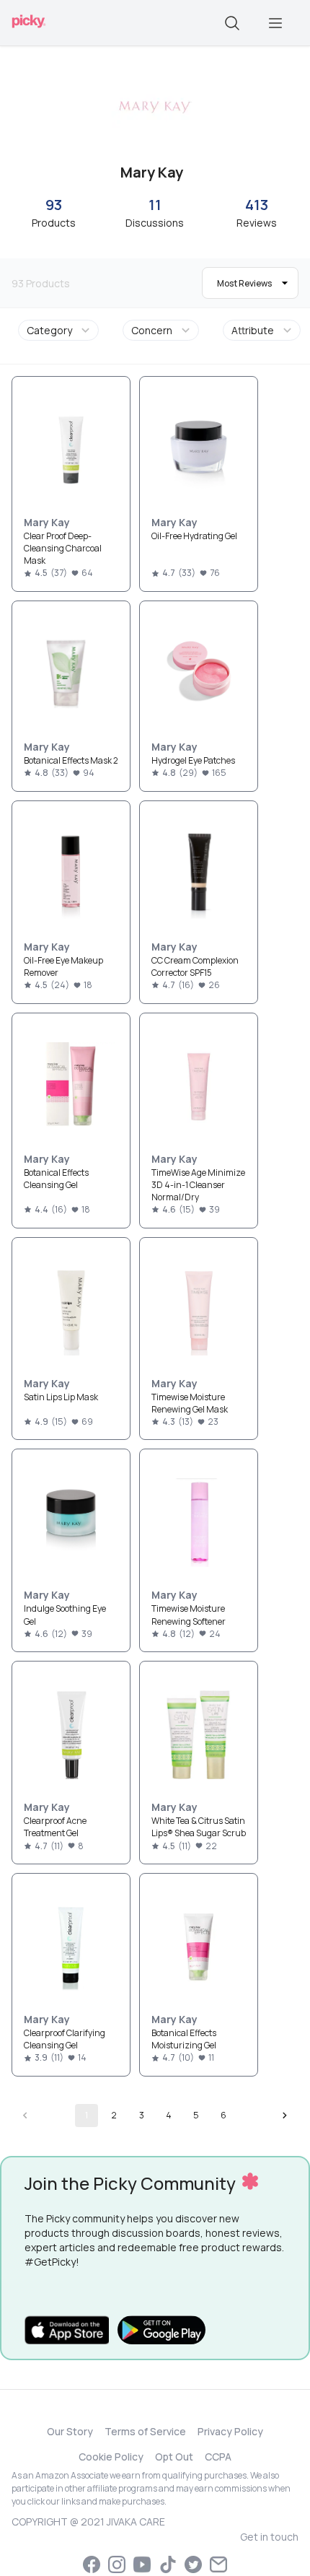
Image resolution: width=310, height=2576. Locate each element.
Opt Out (174, 2457)
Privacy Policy (230, 2431)
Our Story (70, 2431)
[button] (61, 330)
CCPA (218, 2457)
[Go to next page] (285, 2116)
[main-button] (275, 23)
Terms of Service (145, 2431)
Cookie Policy (111, 2457)
